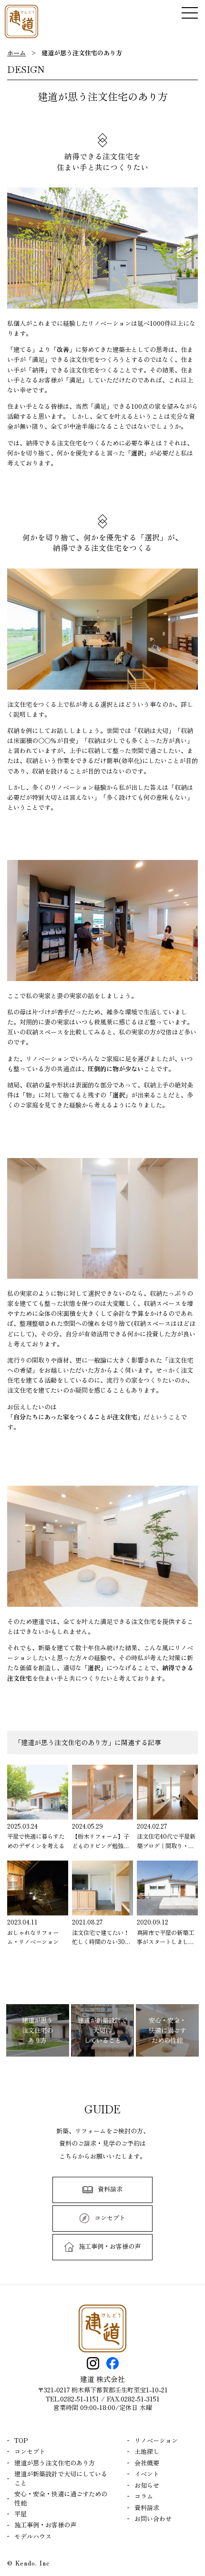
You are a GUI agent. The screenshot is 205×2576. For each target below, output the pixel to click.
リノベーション (156, 2441)
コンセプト (30, 2452)
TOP (21, 2441)
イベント (147, 2474)
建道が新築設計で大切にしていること (61, 2478)
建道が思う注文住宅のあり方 (55, 2463)
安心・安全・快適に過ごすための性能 (61, 2498)
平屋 (20, 2514)
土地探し (147, 2452)
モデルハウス (33, 2536)
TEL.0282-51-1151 (72, 2399)
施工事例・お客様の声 (45, 2525)
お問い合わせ (153, 2519)
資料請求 (147, 2508)
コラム (144, 2496)
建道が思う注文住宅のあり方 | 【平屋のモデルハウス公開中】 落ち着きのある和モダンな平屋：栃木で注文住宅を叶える (21, 21)
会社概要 (147, 2463)
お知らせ (147, 2485)
